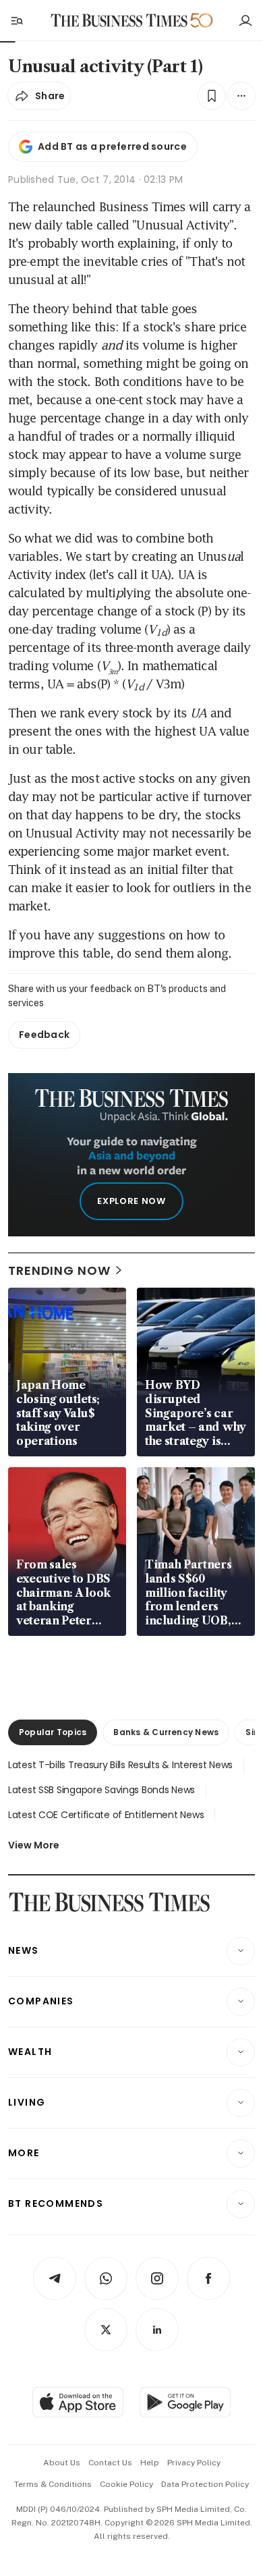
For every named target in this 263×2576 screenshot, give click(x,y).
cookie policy (126, 2484)
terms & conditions (53, 2484)
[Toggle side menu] (16, 20)
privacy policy (194, 2463)
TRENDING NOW (59, 1270)
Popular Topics (53, 1732)
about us (62, 2463)
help (150, 2463)
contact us (110, 2463)
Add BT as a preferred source (112, 146)
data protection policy (205, 2484)
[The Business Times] (119, 21)
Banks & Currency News (166, 1732)
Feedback (44, 1035)
